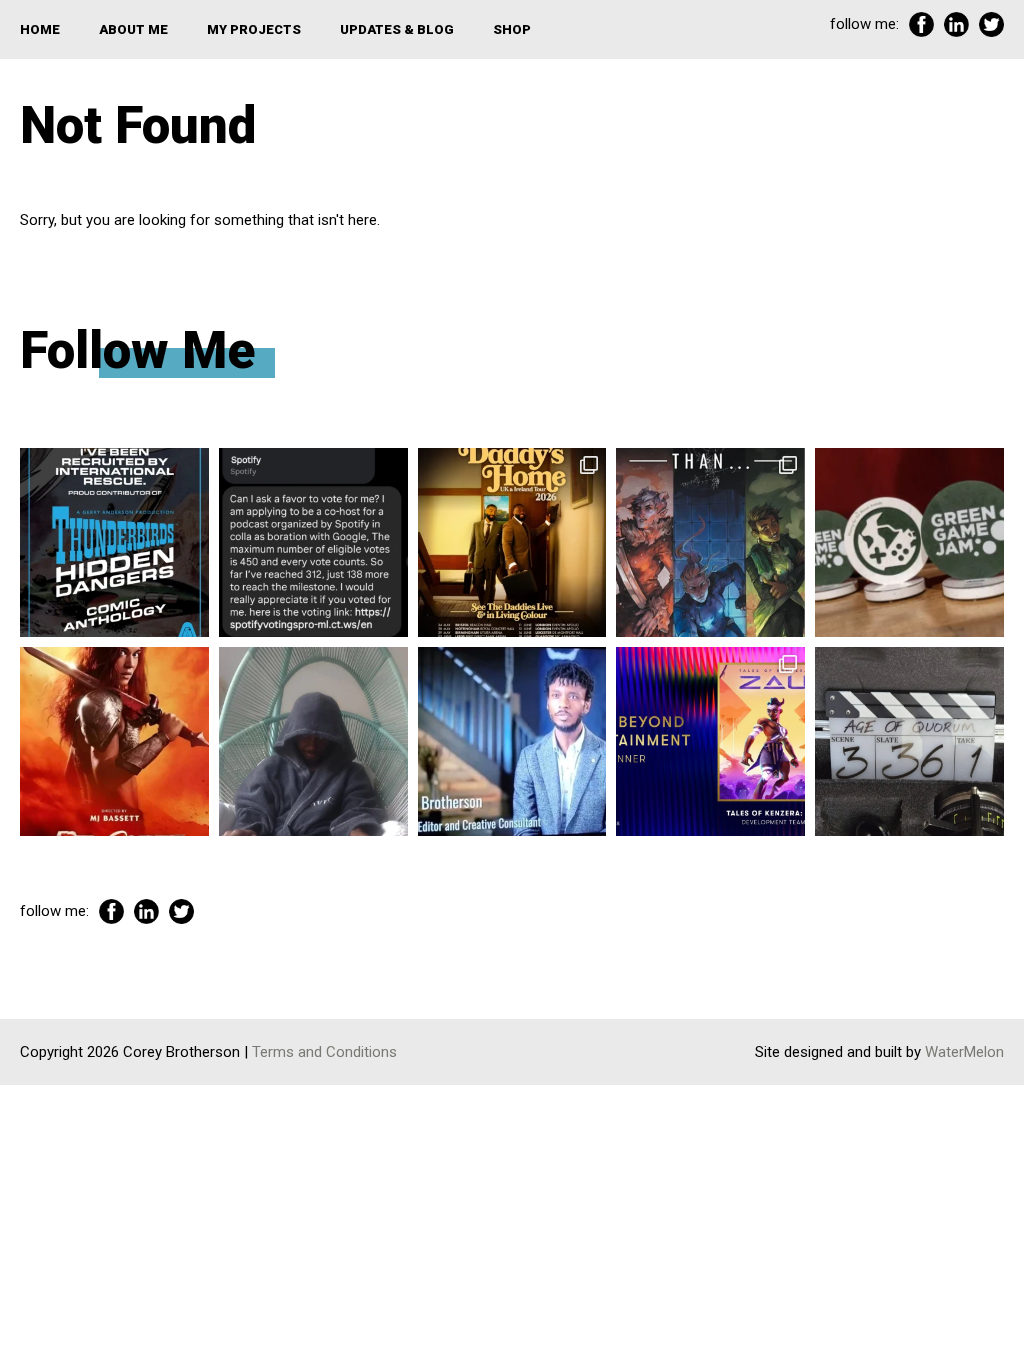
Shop (512, 29)
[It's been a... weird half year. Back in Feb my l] (512, 741)
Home (40, 29)
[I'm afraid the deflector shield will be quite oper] (313, 741)
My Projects (254, 29)
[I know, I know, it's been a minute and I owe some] (114, 741)
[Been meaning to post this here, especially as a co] (710, 741)
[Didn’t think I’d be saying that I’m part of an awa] (909, 542)
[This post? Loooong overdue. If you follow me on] (512, 542)
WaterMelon (964, 1052)
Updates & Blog (397, 29)
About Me (133, 29)
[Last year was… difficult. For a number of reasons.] (710, 542)
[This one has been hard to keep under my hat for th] (114, 542)
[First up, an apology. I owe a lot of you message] (909, 741)
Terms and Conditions (324, 1052)
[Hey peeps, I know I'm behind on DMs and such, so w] (313, 542)
